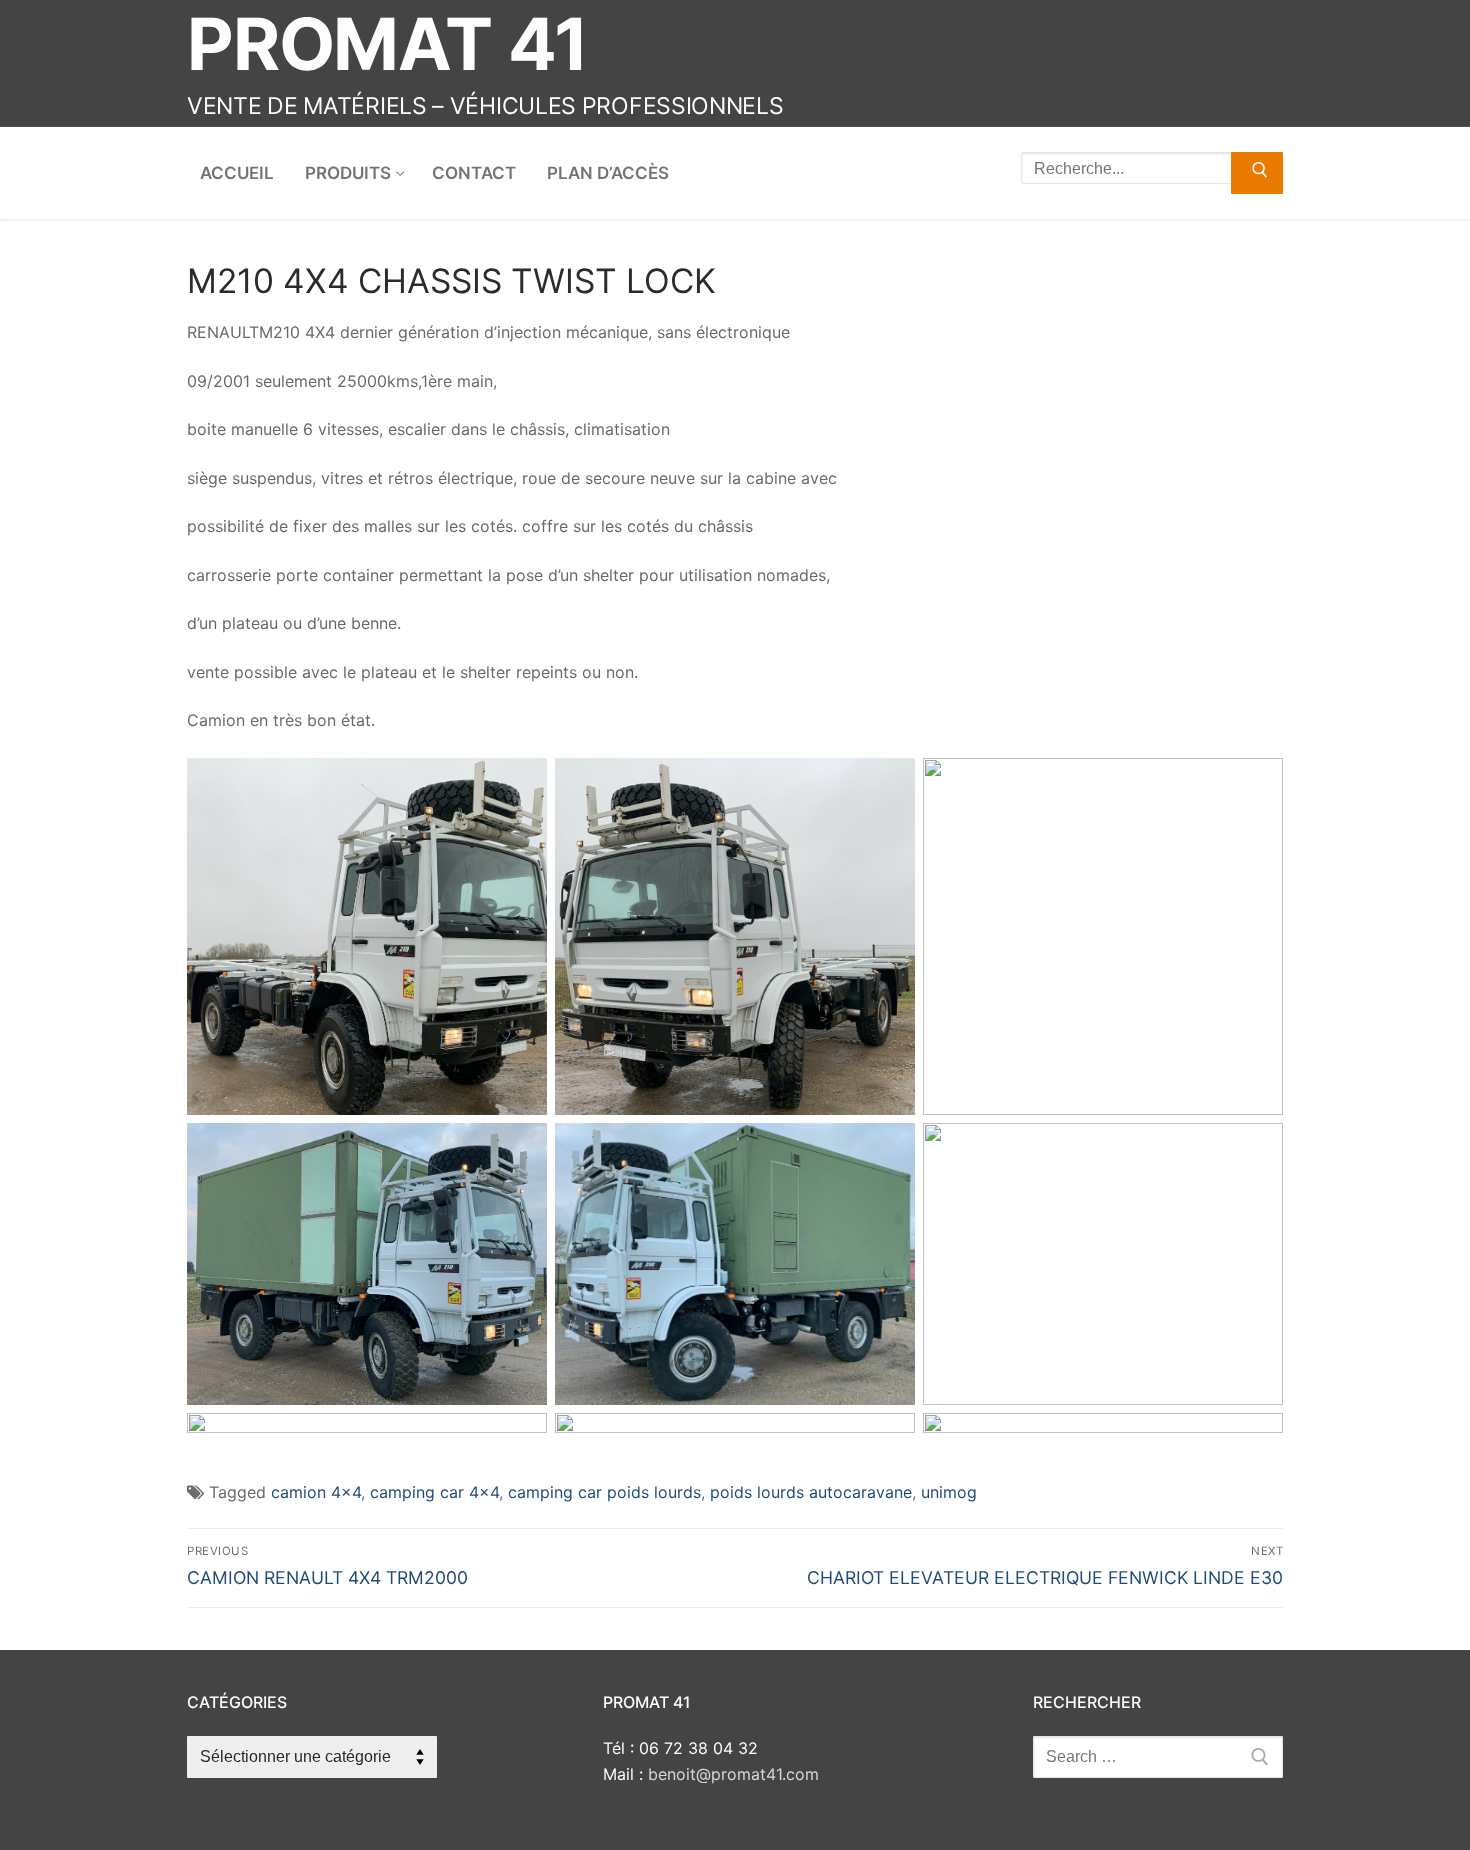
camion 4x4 (316, 1492)
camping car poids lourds (604, 1492)
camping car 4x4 (434, 1492)
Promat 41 (387, 43)
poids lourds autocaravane (811, 1492)
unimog (949, 1492)
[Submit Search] (1257, 173)
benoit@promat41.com (733, 1774)
